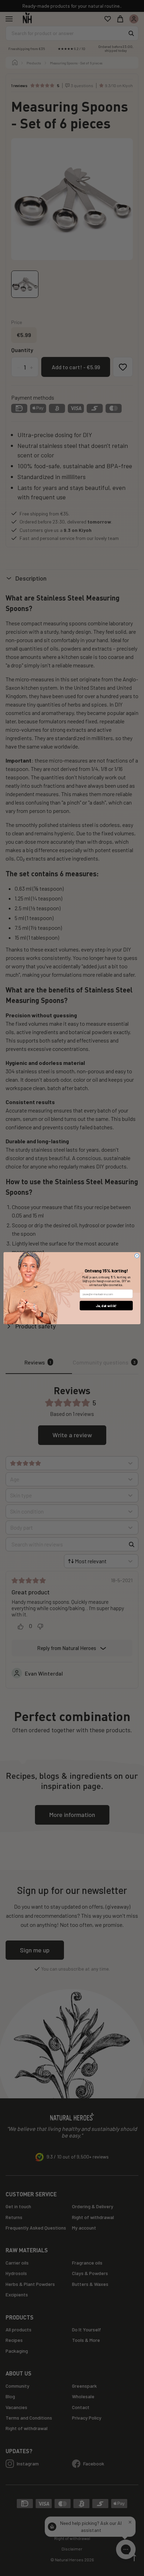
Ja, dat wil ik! (106, 1305)
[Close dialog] (137, 1256)
